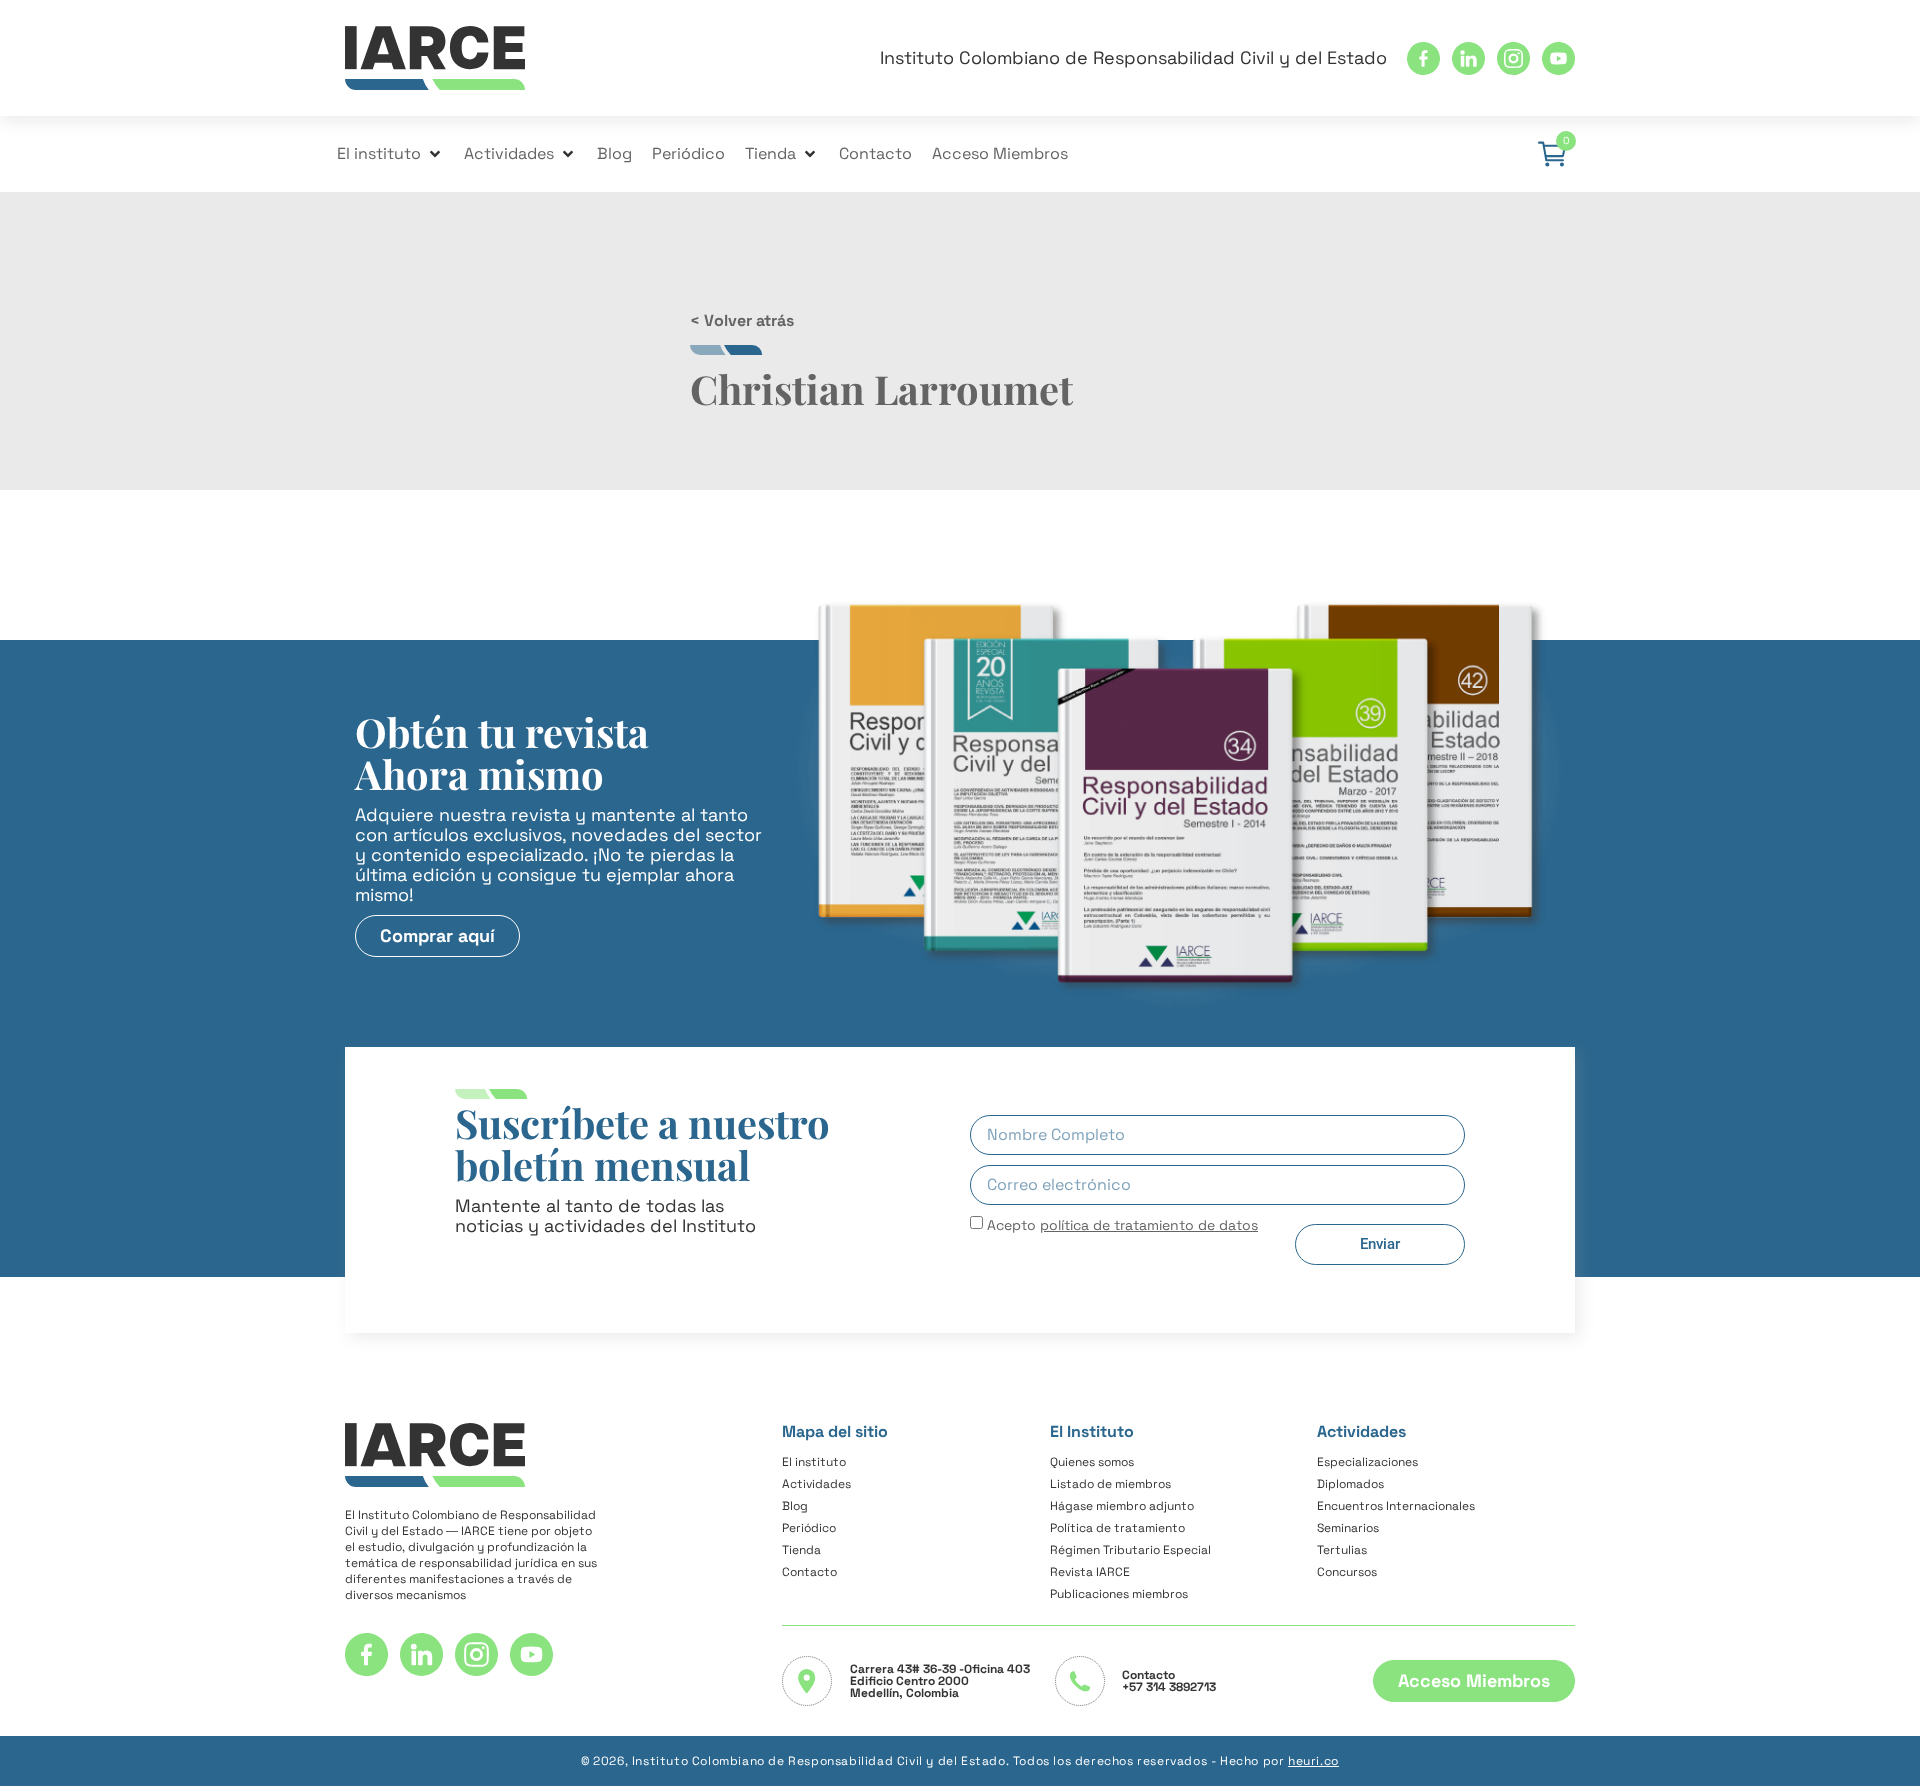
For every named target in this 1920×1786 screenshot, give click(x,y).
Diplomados (1350, 1484)
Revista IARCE (1090, 1572)
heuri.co (1313, 1761)
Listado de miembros (1110, 1484)
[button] (390, 154)
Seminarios (1348, 1528)
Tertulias (1342, 1550)
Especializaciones (1367, 1462)
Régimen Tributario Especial (1130, 1550)
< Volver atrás (742, 320)
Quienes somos (1092, 1462)
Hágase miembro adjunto (1122, 1506)
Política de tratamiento (1117, 1528)
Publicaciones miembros (1119, 1594)
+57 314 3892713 (1169, 1687)
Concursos (1347, 1572)
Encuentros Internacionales (1396, 1506)
